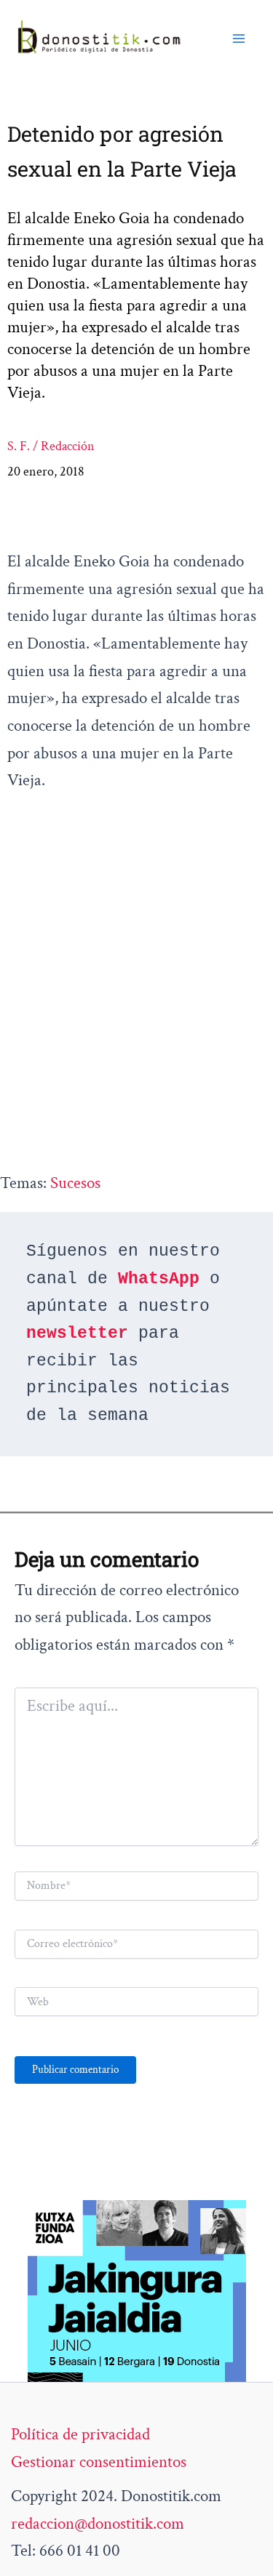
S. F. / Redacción (51, 446)
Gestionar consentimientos (99, 2462)
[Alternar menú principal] (239, 38)
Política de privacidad (80, 2434)
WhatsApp (159, 1279)
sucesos (75, 1183)
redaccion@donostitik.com (98, 2524)
